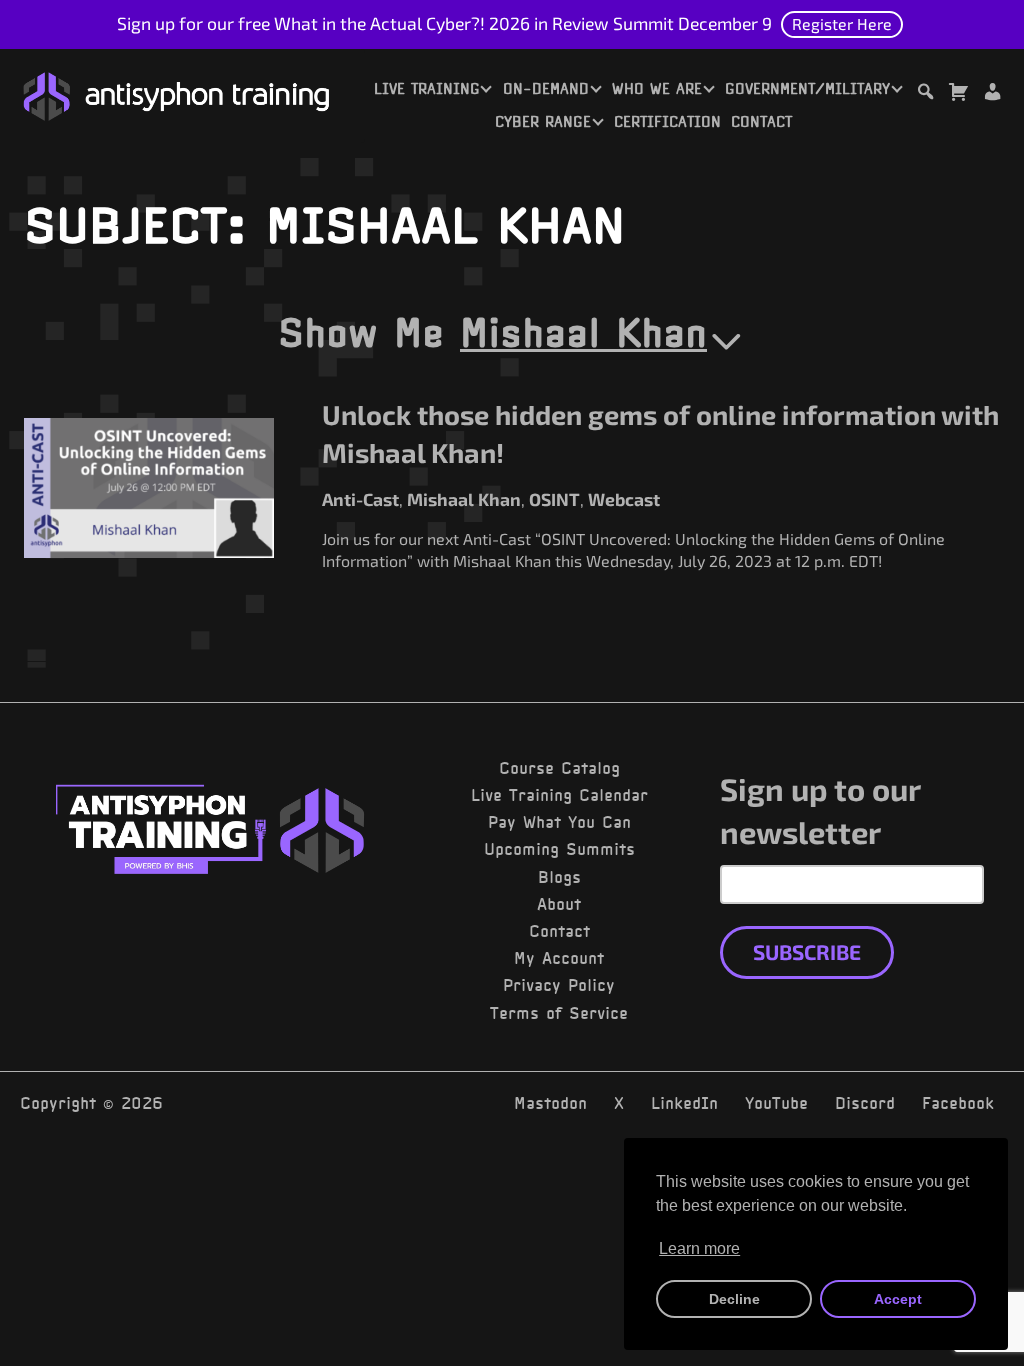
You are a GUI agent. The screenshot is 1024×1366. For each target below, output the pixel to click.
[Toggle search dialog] (925, 94)
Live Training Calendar (559, 795)
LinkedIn (684, 1103)
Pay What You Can (559, 822)
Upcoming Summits (559, 849)
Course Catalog (559, 768)
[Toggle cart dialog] (958, 94)
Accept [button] (898, 1299)
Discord (865, 1103)
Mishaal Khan (583, 332)
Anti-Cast (360, 499)
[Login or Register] (992, 94)
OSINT (554, 499)
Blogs (559, 877)
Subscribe (807, 951)
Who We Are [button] (657, 89)
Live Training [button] (427, 89)
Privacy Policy (559, 985)
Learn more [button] (699, 1248)
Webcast (624, 499)
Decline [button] (734, 1299)
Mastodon (550, 1103)
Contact (761, 122)
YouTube (776, 1103)
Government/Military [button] (807, 89)
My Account (559, 958)
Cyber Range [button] (543, 122)
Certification (667, 122)
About (559, 904)
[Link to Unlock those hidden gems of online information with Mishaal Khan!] (149, 488)
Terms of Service (559, 1013)
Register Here (842, 23)
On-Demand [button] (546, 89)
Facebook (958, 1103)
